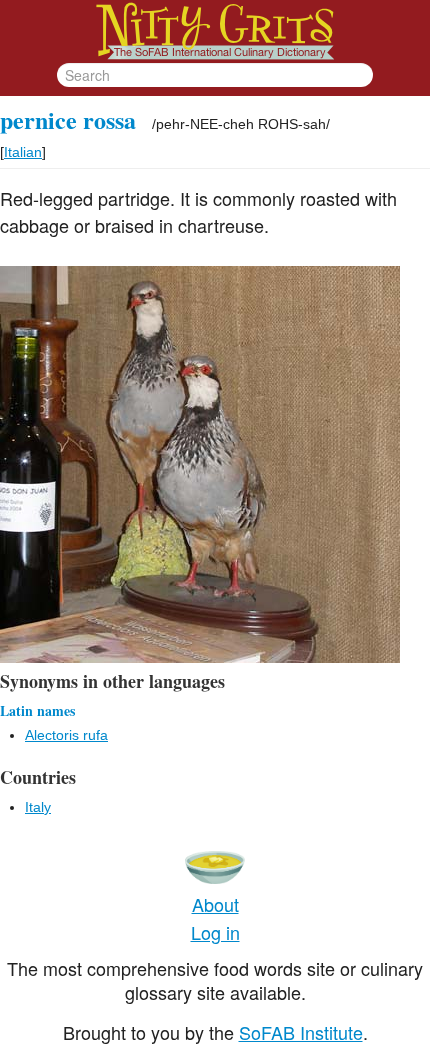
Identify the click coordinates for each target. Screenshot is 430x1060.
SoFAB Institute (301, 1032)
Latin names (37, 710)
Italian (23, 152)
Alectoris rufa (66, 735)
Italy (38, 807)
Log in (215, 932)
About (215, 904)
